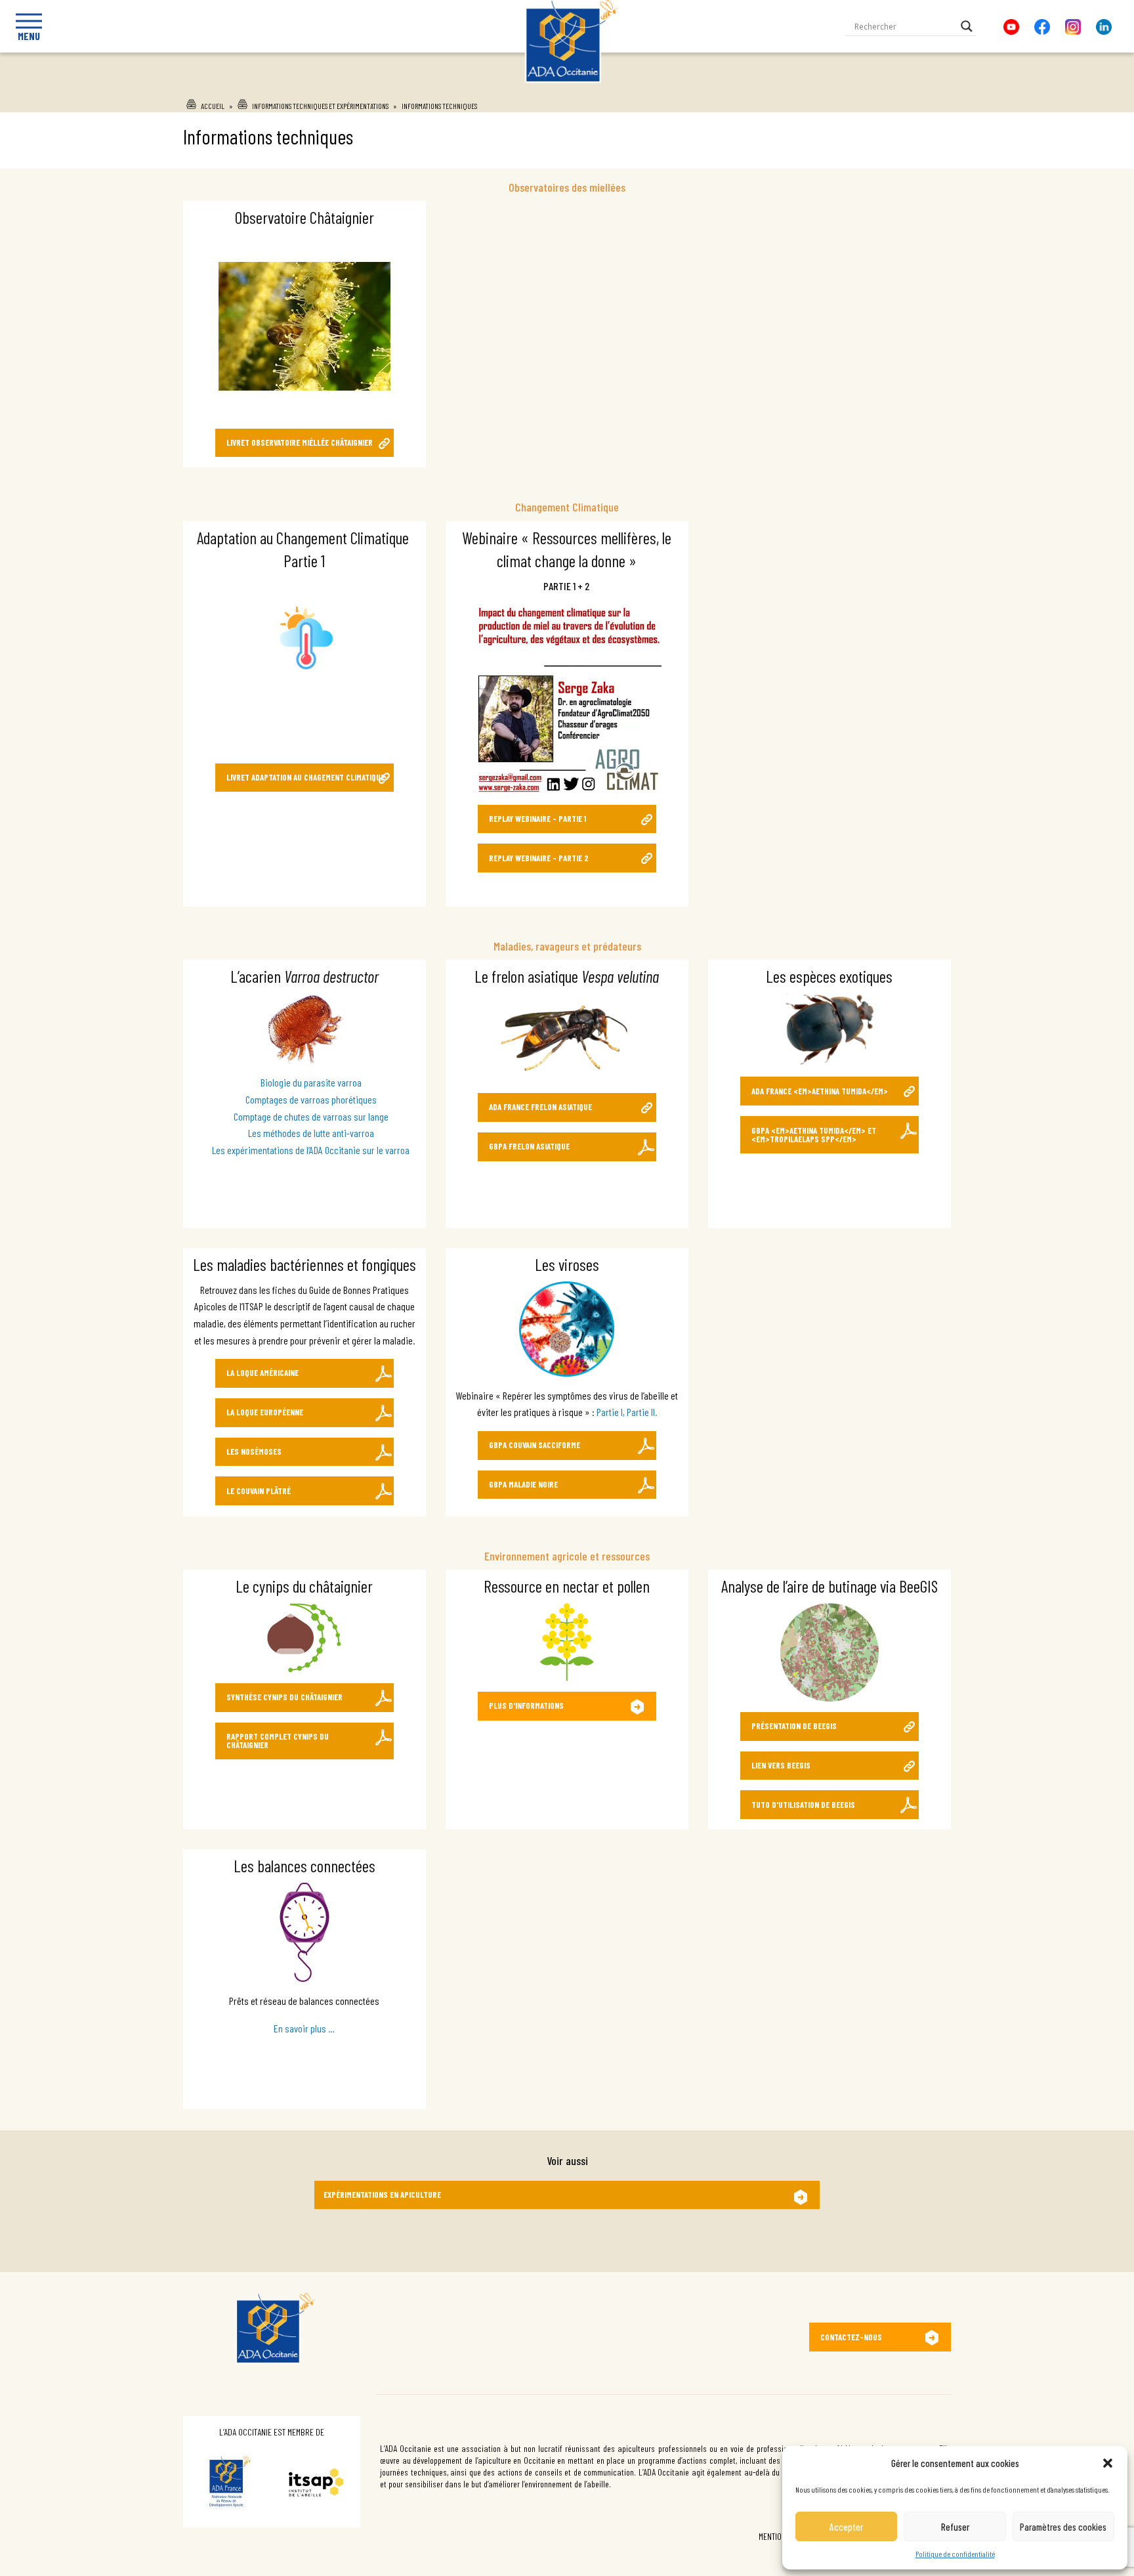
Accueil (213, 106)
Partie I (610, 1412)
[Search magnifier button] (967, 26)
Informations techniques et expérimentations (320, 106)
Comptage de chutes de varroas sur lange (311, 1116)
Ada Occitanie (567, 87)
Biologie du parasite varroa (311, 1082)
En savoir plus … (304, 2028)
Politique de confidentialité (955, 2554)
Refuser (955, 2527)
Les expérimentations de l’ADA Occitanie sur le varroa (311, 1150)
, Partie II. (640, 1412)
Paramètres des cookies (1063, 2527)
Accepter (846, 2527)
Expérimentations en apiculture (382, 2195)
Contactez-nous (851, 2337)
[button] (1108, 2463)
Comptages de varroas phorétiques (311, 1099)
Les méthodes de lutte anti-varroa (311, 1133)
